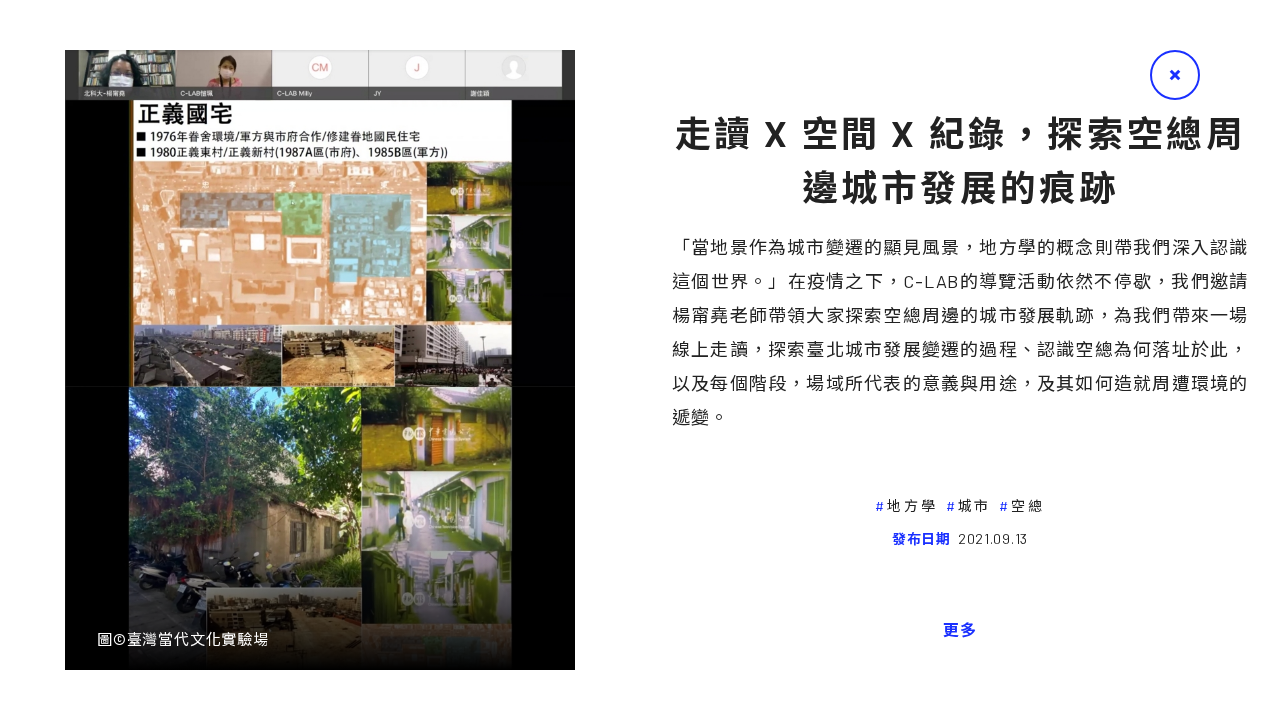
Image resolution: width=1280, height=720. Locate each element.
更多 (960, 629)
